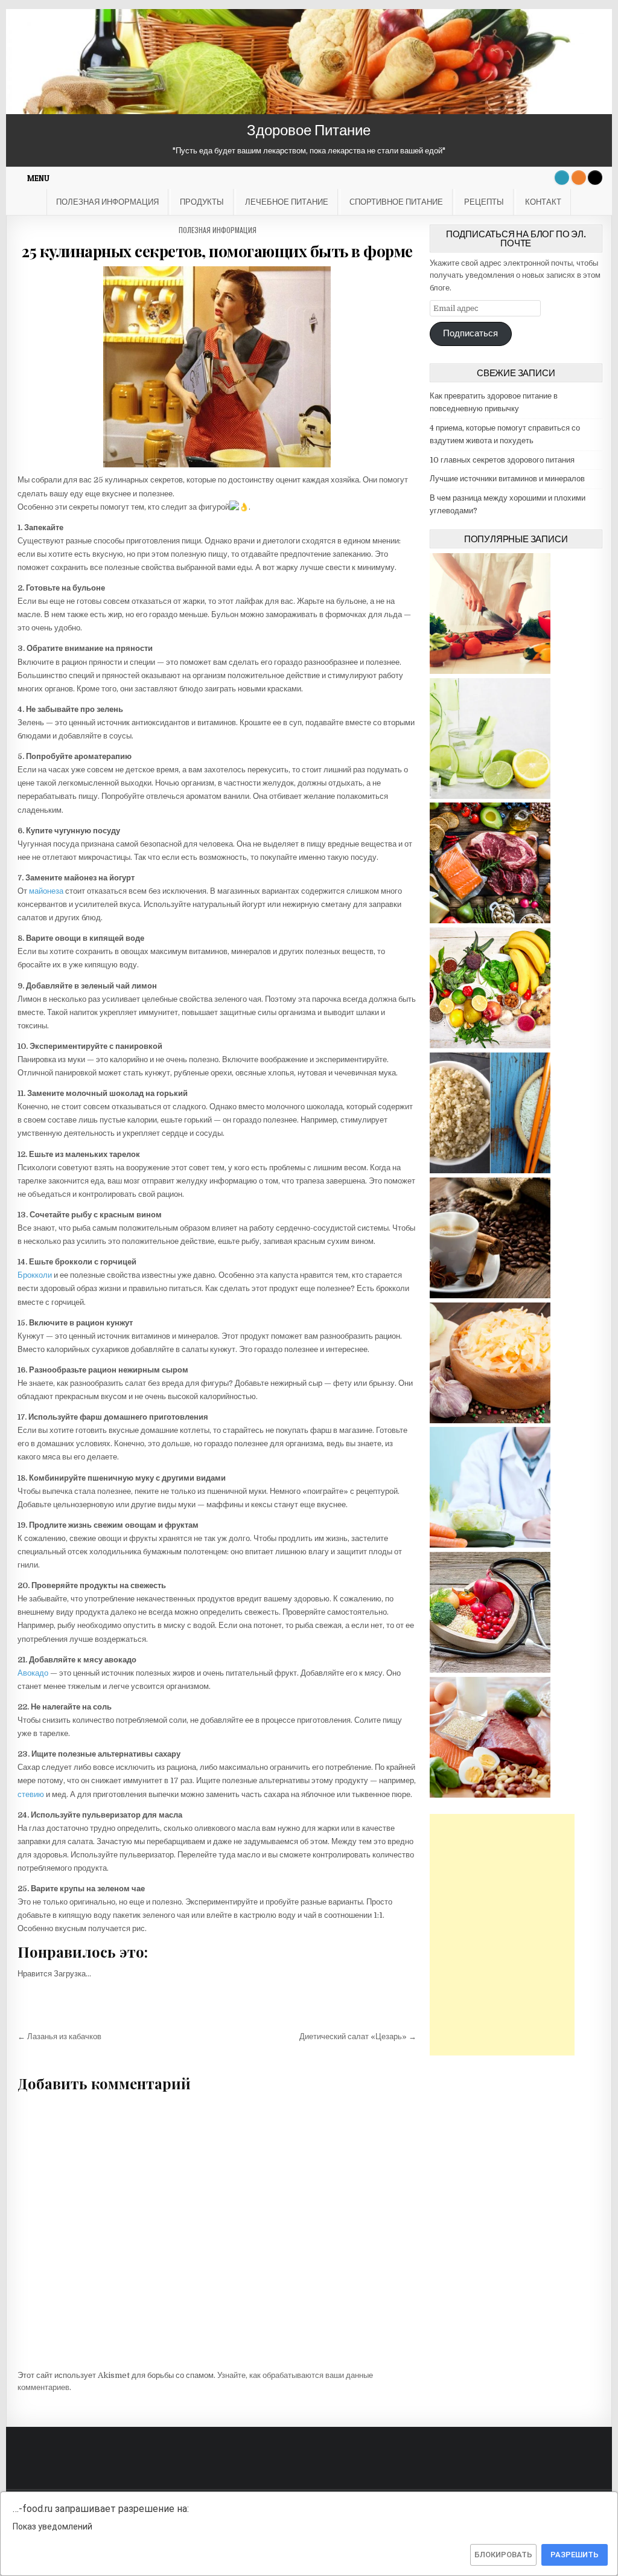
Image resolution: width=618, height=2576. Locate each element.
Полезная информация (107, 202)
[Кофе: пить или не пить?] (490, 1296)
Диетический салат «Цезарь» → (358, 2036)
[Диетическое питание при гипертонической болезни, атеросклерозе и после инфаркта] (490, 1545)
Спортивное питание (396, 202)
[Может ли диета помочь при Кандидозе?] (490, 1421)
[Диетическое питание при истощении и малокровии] (490, 1795)
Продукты (202, 202)
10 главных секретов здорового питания (502, 460)
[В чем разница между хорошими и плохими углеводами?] (490, 1171)
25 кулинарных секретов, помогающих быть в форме (217, 251)
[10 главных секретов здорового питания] (490, 921)
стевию (31, 1794)
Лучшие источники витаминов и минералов (507, 479)
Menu (38, 178)
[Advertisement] (502, 1935)
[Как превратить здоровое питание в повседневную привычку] (490, 671)
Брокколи (35, 1275)
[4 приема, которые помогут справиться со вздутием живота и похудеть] (490, 796)
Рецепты (484, 202)
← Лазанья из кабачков (59, 2036)
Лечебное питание (287, 202)
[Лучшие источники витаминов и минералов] (490, 1046)
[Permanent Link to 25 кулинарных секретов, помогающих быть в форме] (217, 367)
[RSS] (579, 178)
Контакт (543, 202)
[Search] (595, 178)
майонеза (46, 891)
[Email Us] (562, 178)
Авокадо (33, 1673)
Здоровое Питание (309, 130)
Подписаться (470, 334)
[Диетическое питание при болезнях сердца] (490, 1670)
